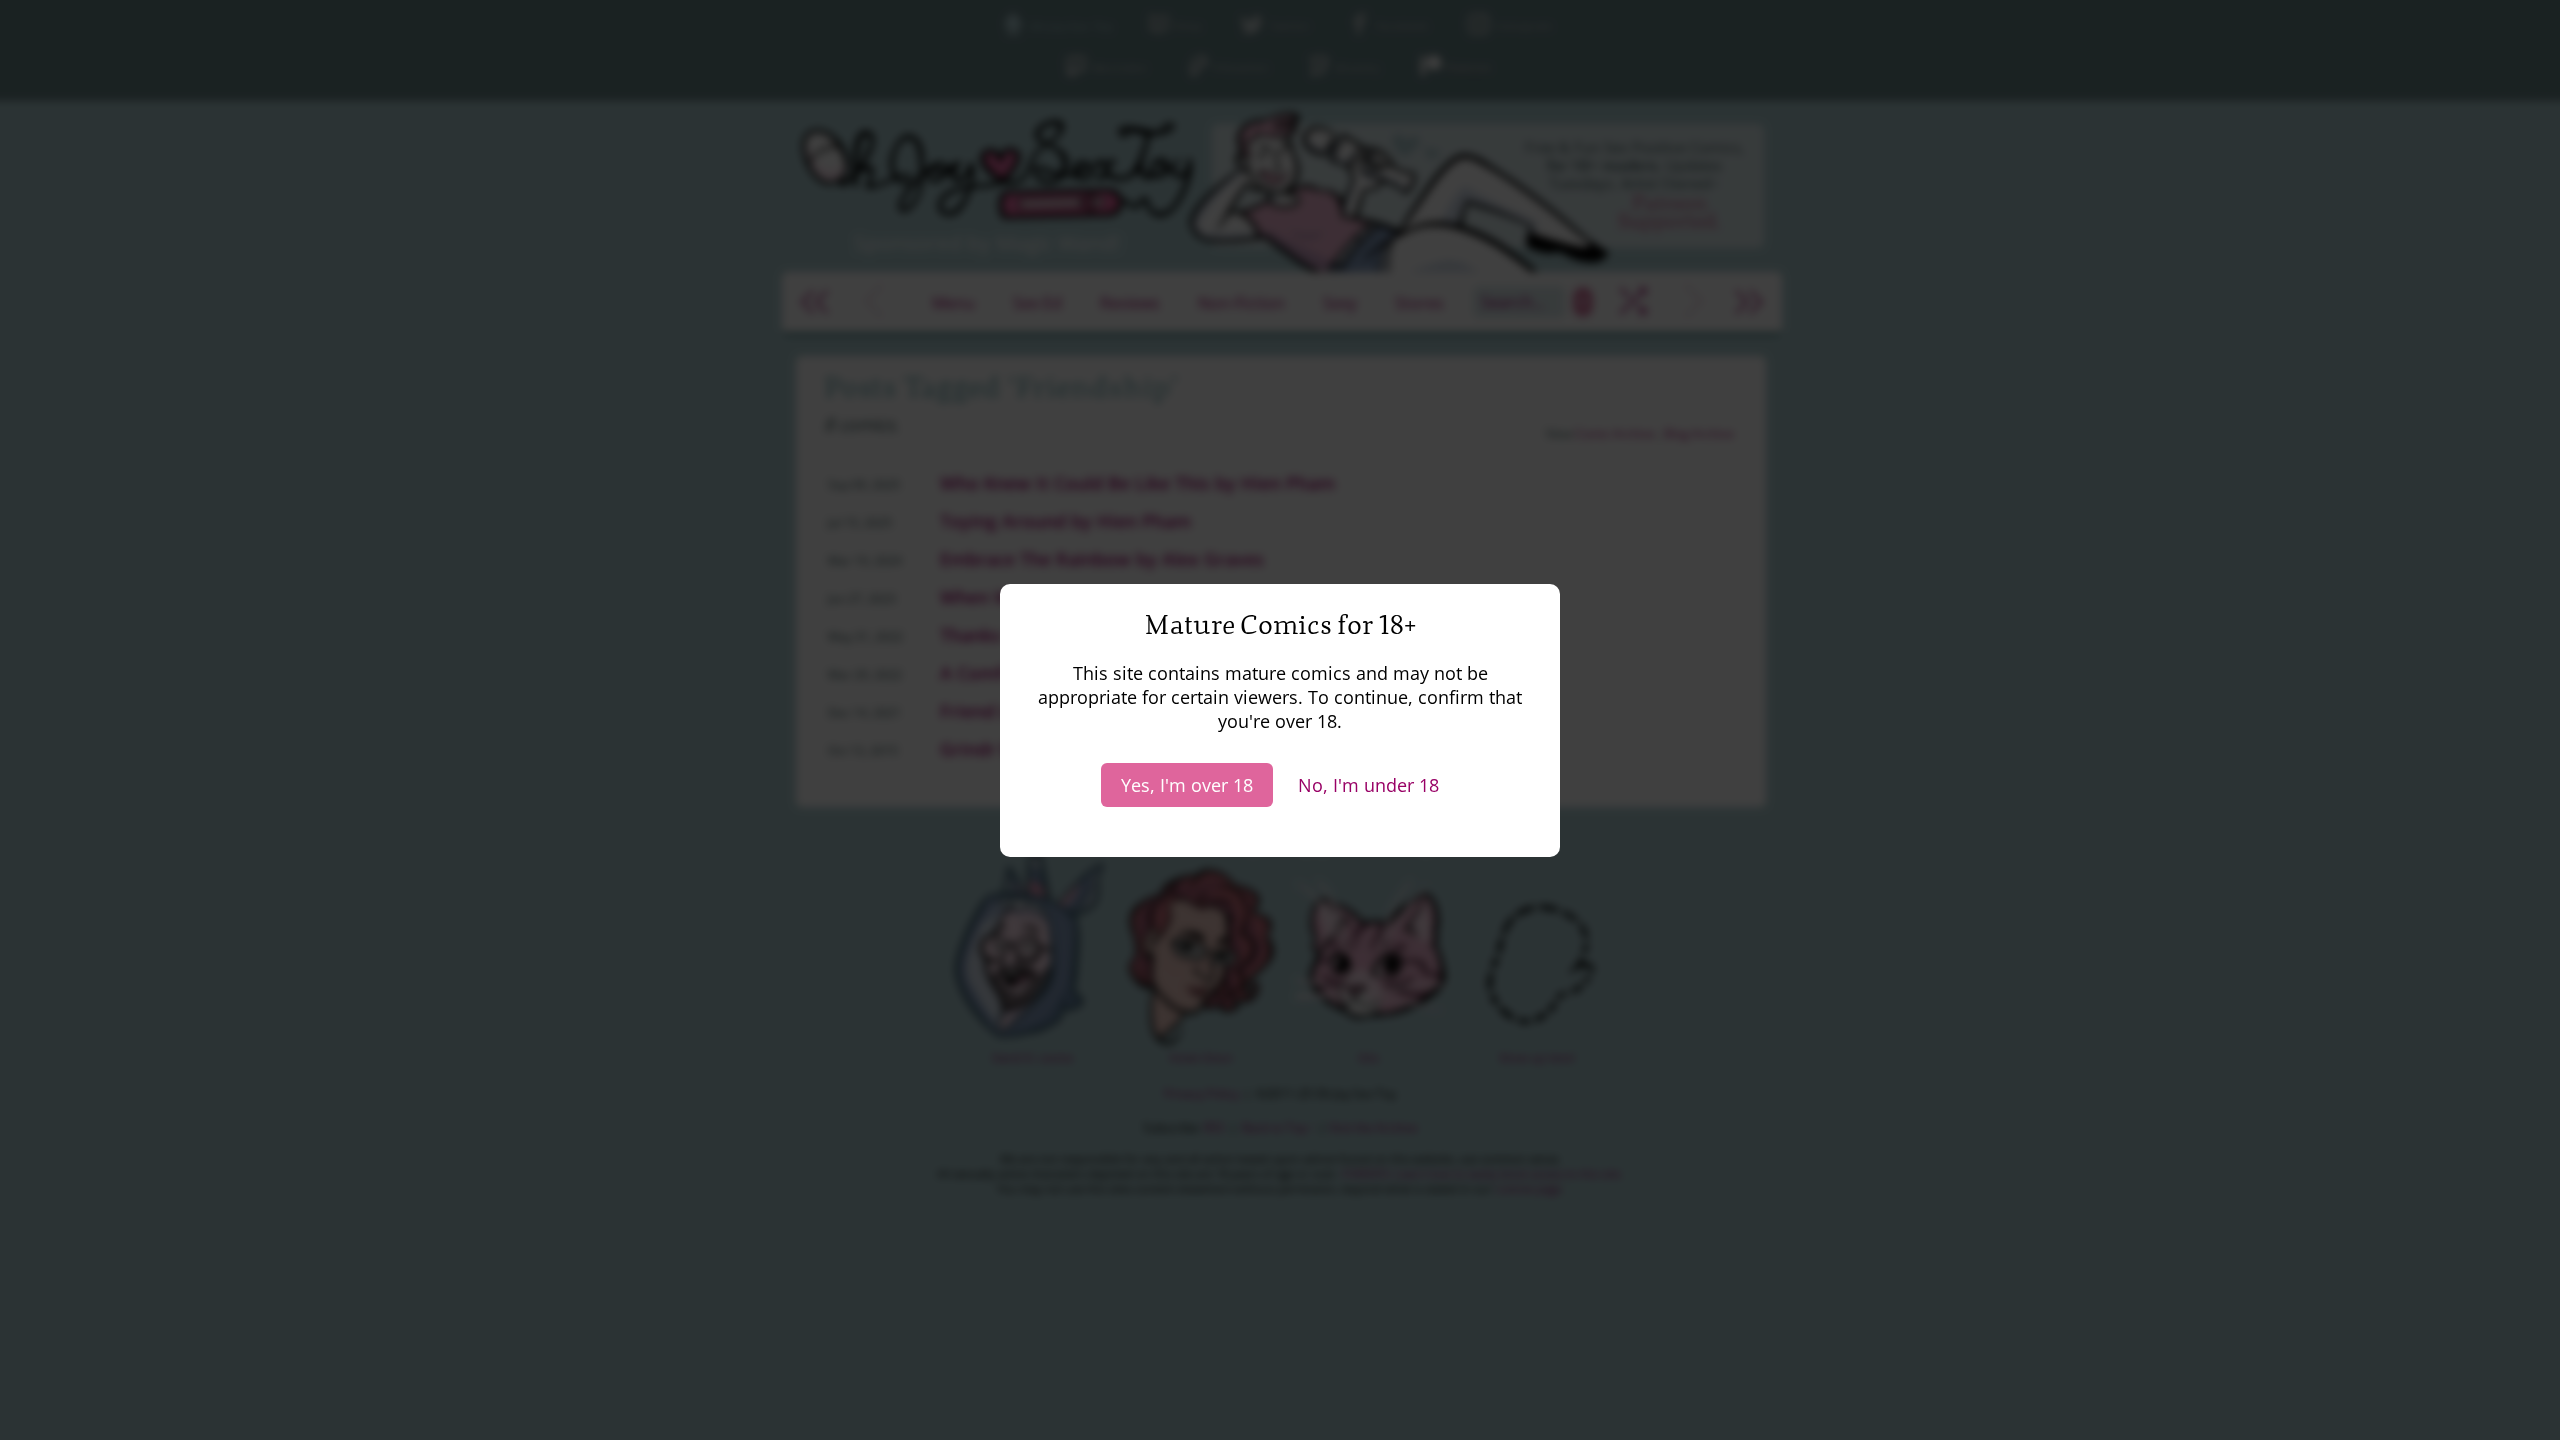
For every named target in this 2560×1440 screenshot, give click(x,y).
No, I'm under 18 (1368, 785)
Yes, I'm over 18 (1187, 785)
